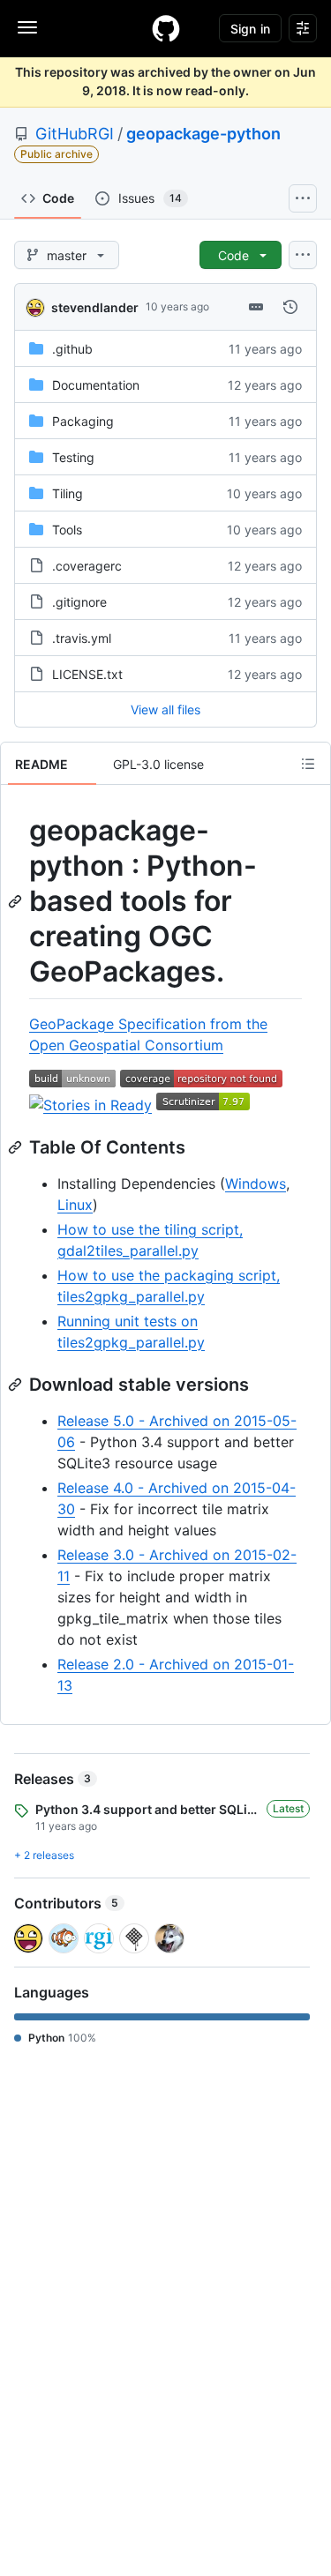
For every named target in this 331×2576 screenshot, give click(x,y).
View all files (165, 709)
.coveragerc (87, 566)
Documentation (96, 385)
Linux (75, 1205)
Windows (256, 1183)
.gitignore (79, 602)
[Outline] (308, 764)
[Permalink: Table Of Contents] (17, 1147)
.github (72, 349)
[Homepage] (166, 28)
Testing (73, 457)
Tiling (68, 493)
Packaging (83, 421)
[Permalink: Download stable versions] (17, 1385)
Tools (67, 530)
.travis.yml (82, 638)
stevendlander (95, 307)
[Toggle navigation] (27, 27)
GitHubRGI (75, 134)
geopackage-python (203, 134)
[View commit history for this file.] (290, 307)
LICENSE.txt (87, 674)
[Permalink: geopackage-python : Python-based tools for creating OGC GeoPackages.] (17, 901)
